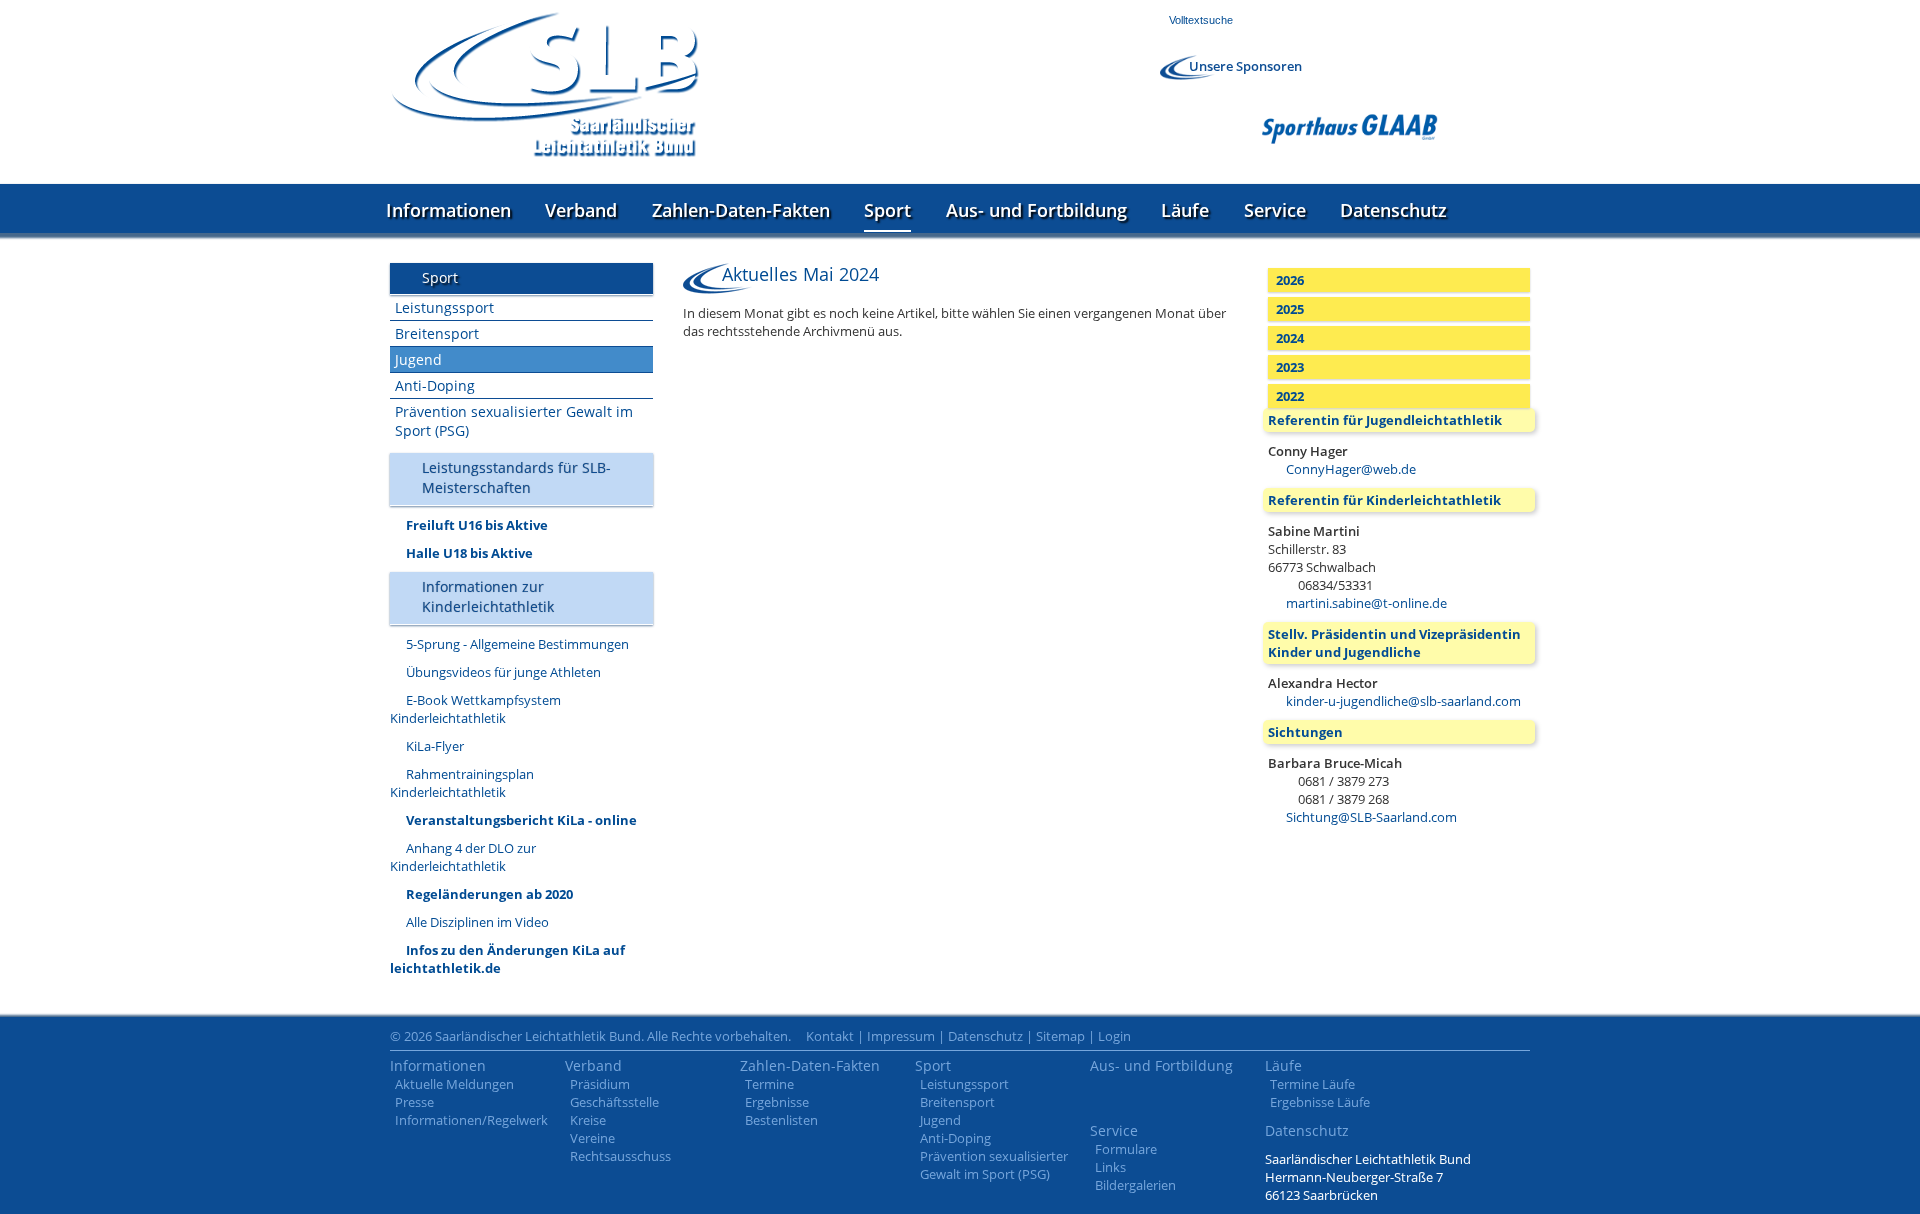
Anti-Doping (435, 385)
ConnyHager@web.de (1351, 469)
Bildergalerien (1135, 1185)
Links (1110, 1167)
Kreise (588, 1120)
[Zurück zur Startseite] (545, 84)
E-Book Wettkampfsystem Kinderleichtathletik (475, 709)
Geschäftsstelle (614, 1102)
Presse (414, 1102)
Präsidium (600, 1084)
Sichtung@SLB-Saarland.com (1371, 817)
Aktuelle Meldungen (454, 1084)
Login (1114, 1036)
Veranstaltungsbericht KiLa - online (521, 820)
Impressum (901, 1036)
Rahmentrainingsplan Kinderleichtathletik (462, 783)
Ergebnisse (777, 1102)
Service (1275, 210)
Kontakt (830, 1036)
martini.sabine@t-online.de (1366, 603)
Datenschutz (1393, 210)
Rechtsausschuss (620, 1156)
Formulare (1126, 1149)
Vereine (592, 1138)
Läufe (1185, 210)
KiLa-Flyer (435, 746)
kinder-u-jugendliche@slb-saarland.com (1403, 701)
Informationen (448, 210)
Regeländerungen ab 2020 (489, 894)
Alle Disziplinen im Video (477, 922)
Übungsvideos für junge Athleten (503, 672)
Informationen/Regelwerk (471, 1120)
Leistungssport (444, 307)
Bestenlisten (781, 1120)
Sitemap (1060, 1036)
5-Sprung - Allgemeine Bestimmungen (517, 644)
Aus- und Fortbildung (1036, 210)
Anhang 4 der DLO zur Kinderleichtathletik (463, 857)
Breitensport (437, 333)
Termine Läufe (1312, 1084)
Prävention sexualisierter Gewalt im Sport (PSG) (514, 421)
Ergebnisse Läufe (1320, 1102)
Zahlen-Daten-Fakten (741, 210)
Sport (887, 210)
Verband (581, 210)
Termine (769, 1084)
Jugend (418, 359)
